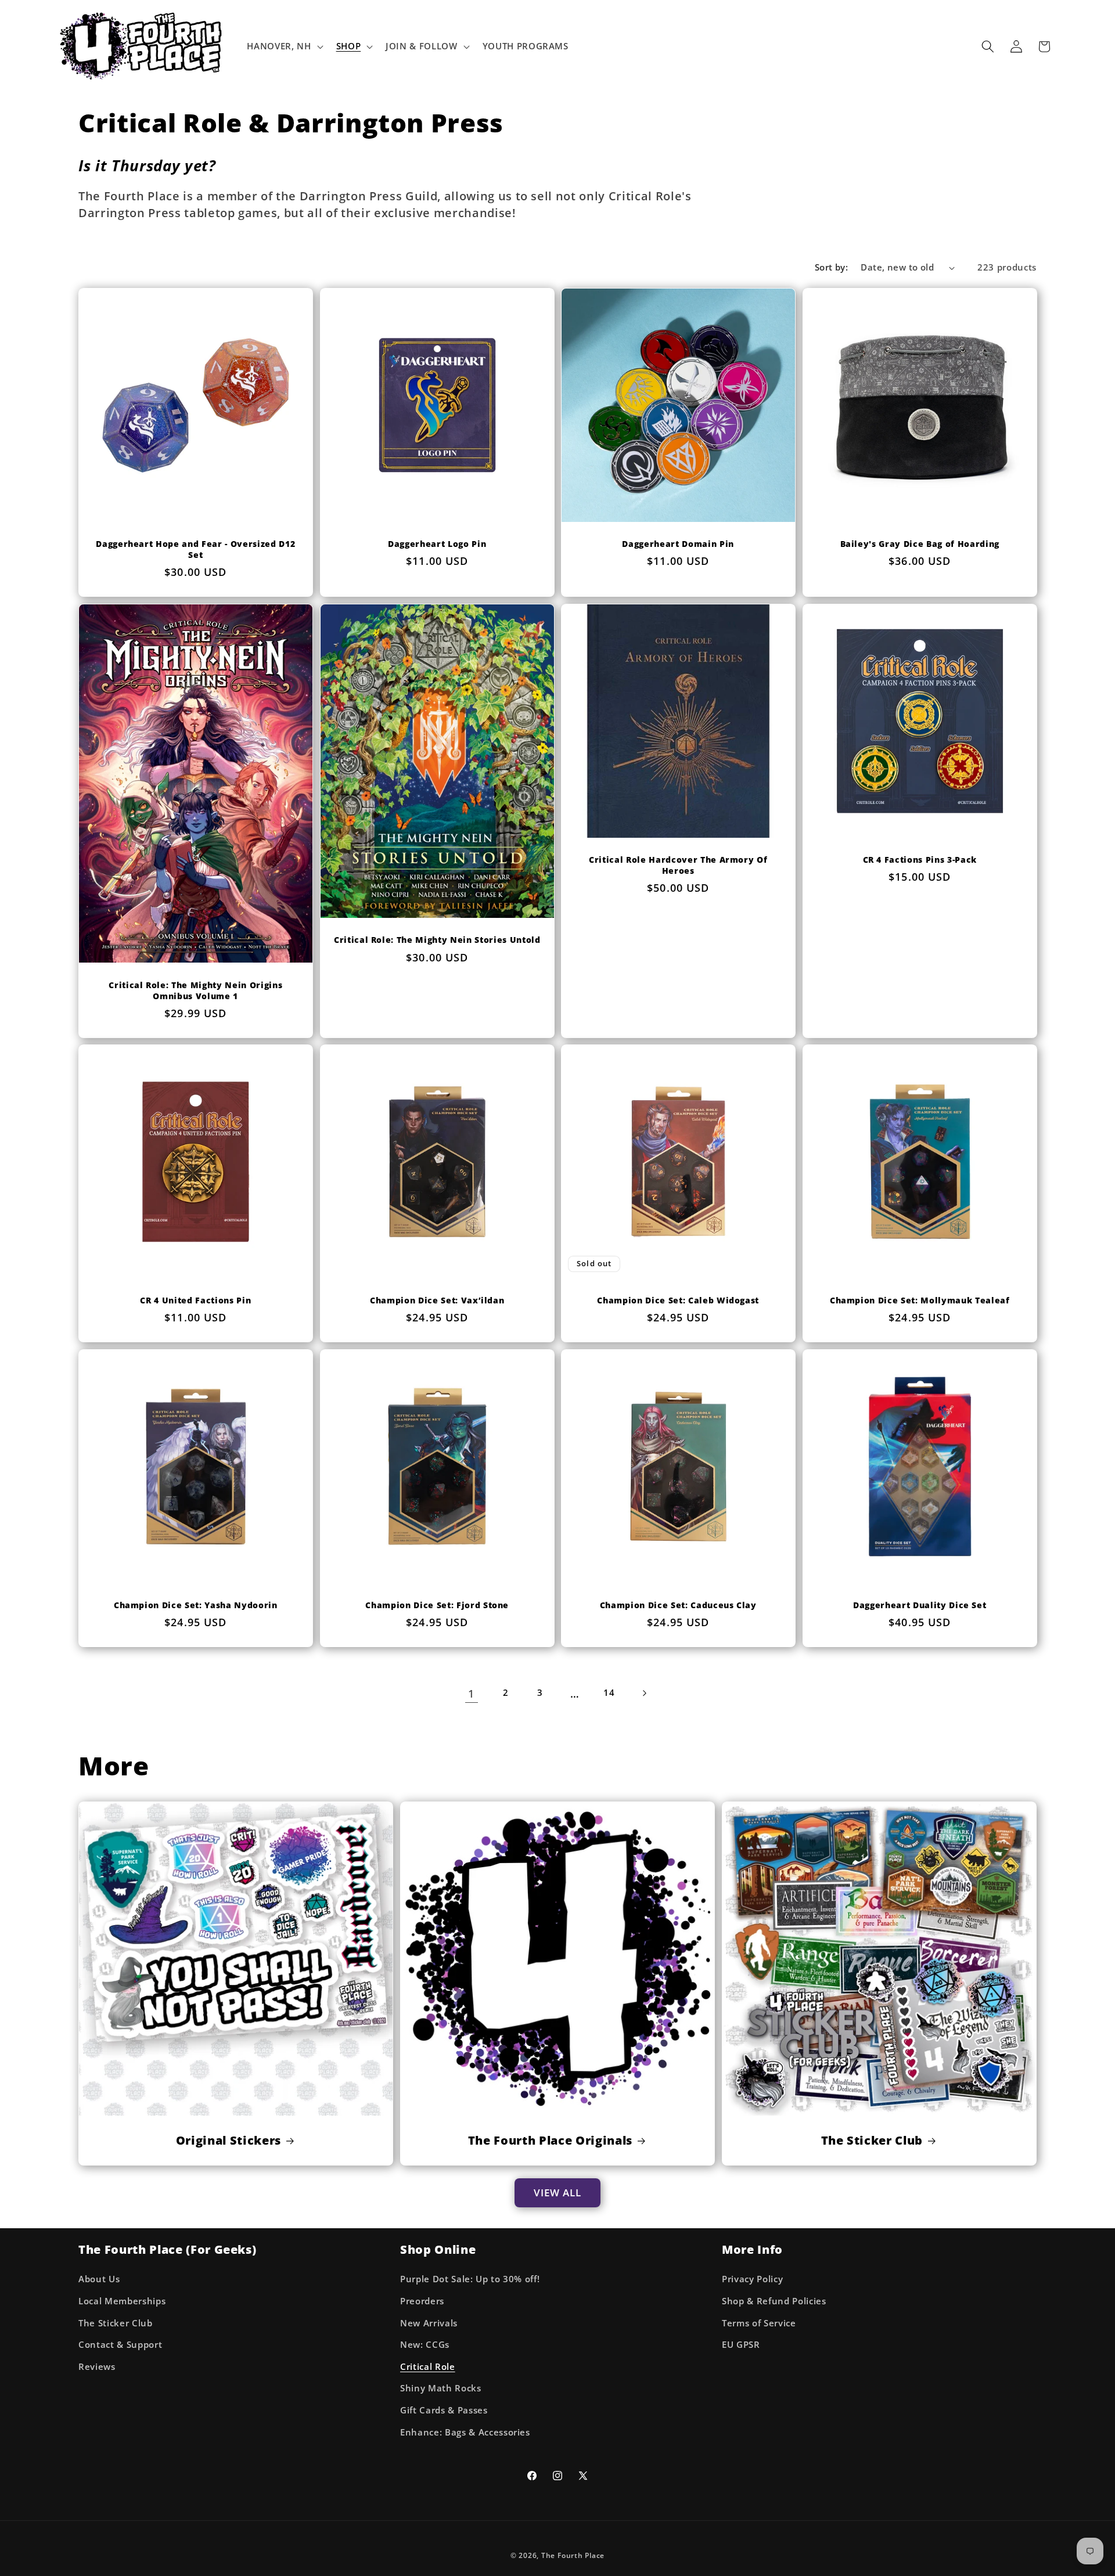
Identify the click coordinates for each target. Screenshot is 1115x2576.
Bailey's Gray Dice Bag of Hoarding (919, 544)
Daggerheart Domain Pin (678, 544)
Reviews (97, 2367)
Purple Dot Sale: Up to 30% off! (470, 2279)
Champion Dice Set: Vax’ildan (437, 1300)
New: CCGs (425, 2345)
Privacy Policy (752, 2279)
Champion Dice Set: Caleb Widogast (678, 1300)
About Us (99, 2279)
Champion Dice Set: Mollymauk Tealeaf (919, 1300)
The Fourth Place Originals (550, 2141)
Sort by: (832, 267)
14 (609, 1693)
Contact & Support (120, 2345)
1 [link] (471, 1694)
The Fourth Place (573, 2555)
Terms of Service (759, 2323)
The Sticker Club (872, 2141)
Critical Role (428, 2367)
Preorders (422, 2301)
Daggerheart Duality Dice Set (920, 1606)
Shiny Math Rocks (441, 2388)
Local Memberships (122, 2301)
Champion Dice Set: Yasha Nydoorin (196, 1606)
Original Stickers (229, 2141)
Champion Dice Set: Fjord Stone (437, 1606)
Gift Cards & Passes (444, 2410)
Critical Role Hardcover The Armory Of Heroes (678, 865)
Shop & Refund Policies (774, 2301)
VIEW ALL (558, 2193)
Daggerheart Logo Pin (437, 544)
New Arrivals (429, 2323)
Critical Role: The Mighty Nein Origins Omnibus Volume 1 (195, 991)
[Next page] (643, 1694)
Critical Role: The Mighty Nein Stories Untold (437, 940)
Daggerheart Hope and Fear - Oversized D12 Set (195, 550)
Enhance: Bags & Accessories (465, 2432)
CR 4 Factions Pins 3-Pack (920, 860)
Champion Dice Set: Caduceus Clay (678, 1606)
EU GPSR (741, 2345)
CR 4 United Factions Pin (195, 1300)
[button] (284, 46)
